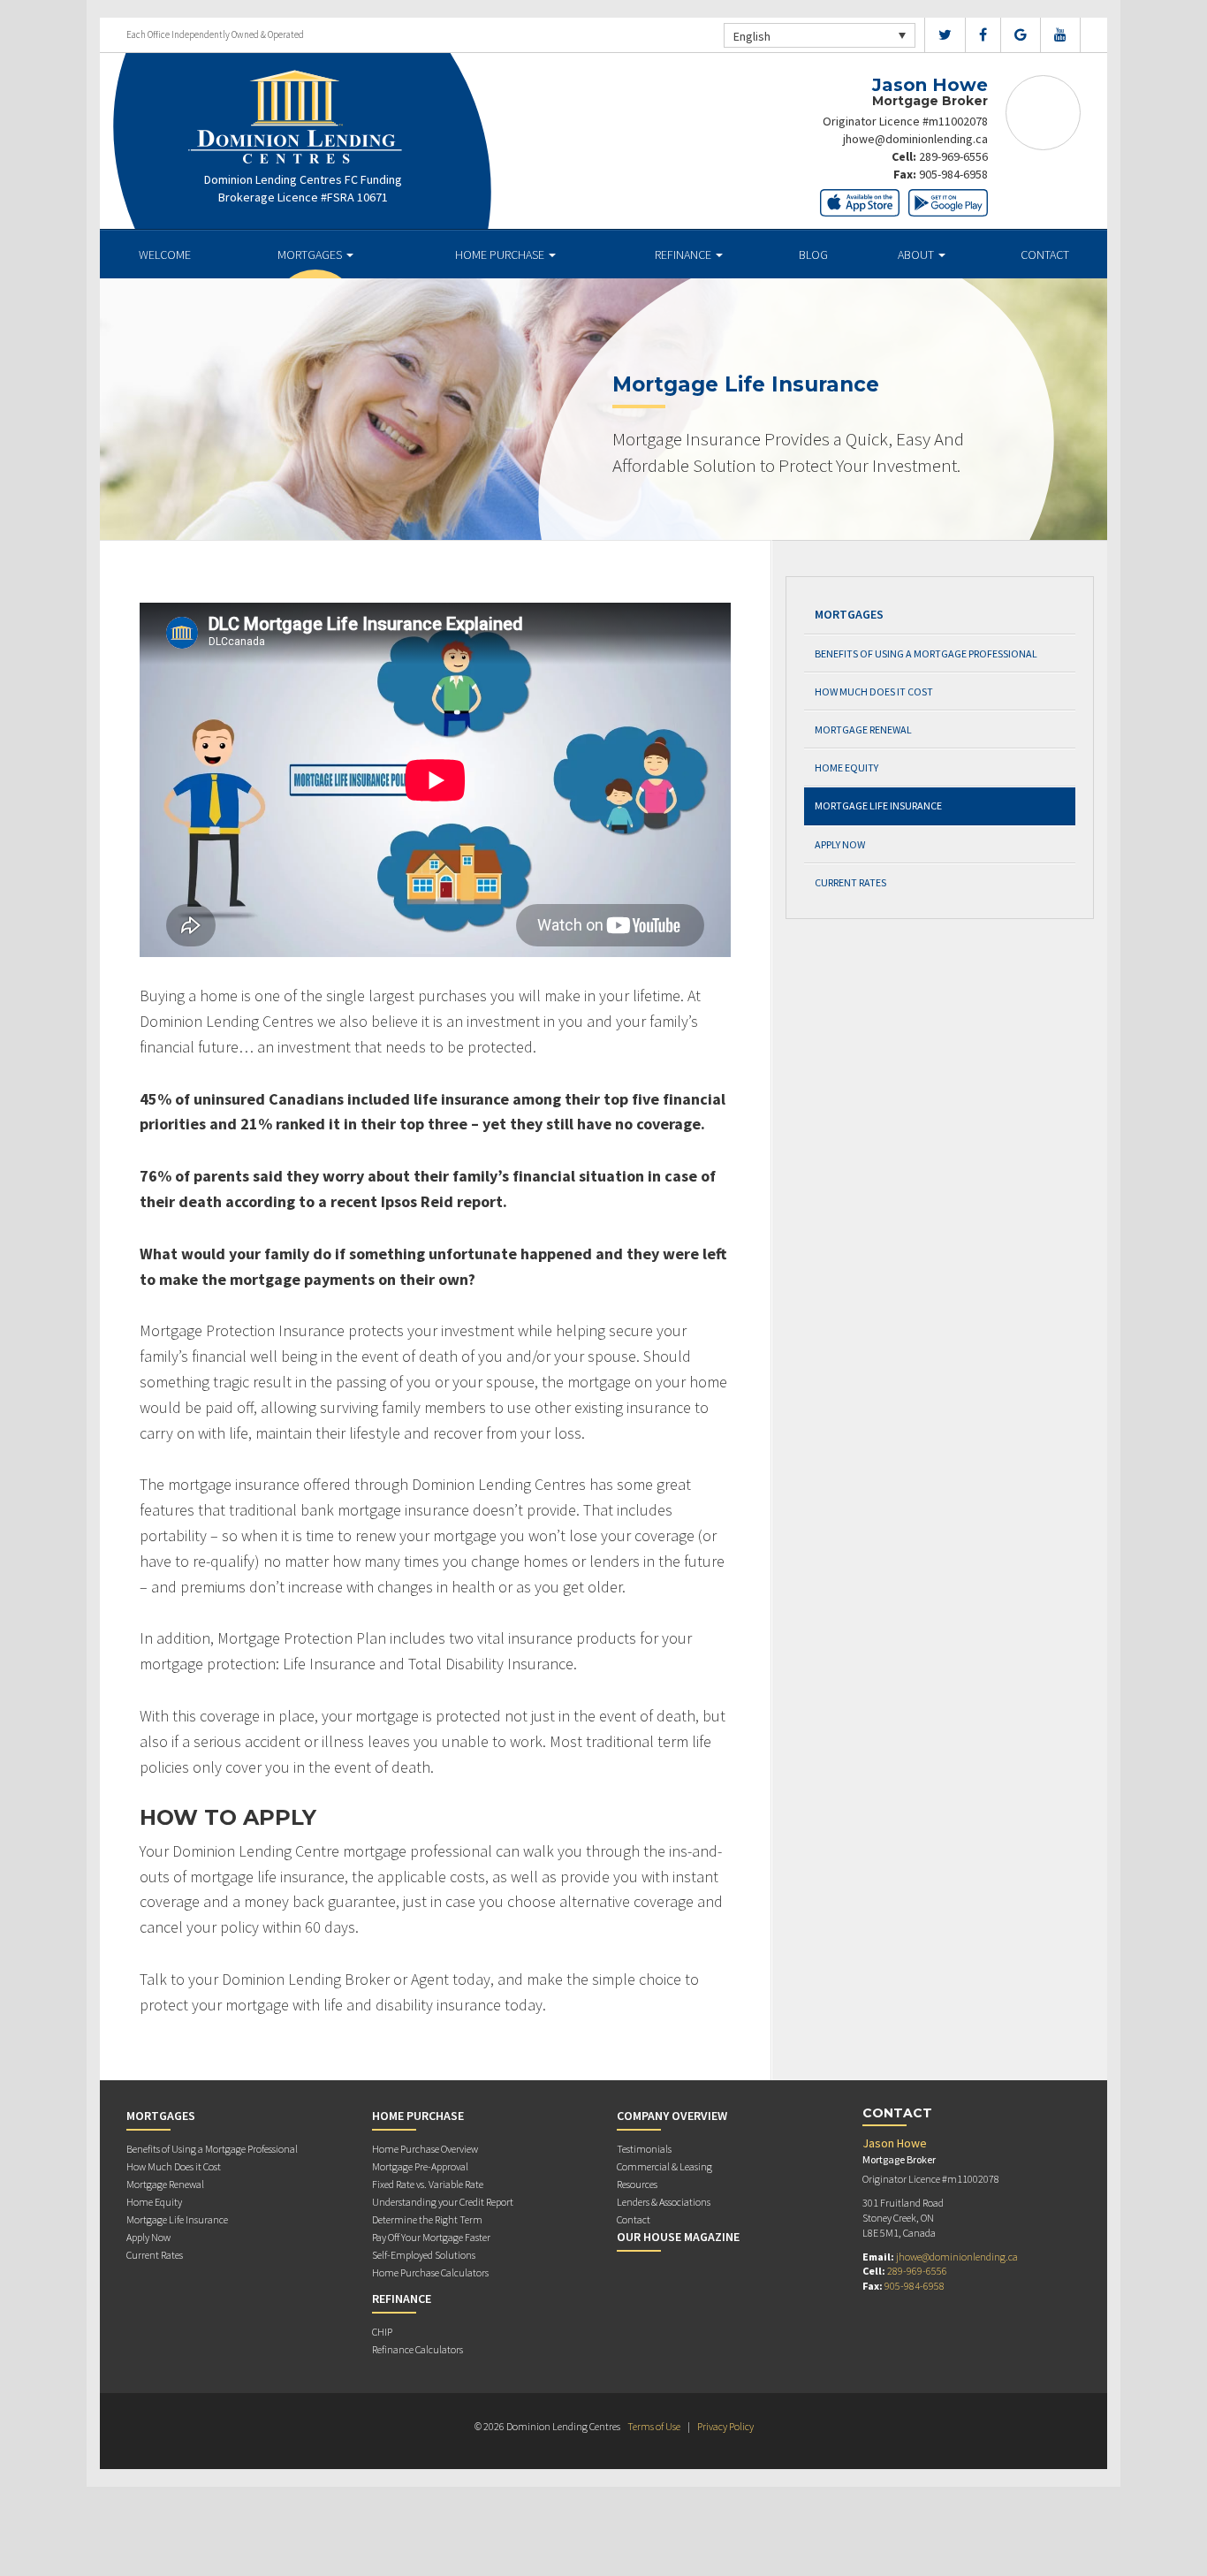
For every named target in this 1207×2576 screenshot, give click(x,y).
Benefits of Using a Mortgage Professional (926, 653)
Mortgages (311, 255)
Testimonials (644, 2149)
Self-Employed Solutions (424, 2255)
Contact (1045, 255)
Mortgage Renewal (863, 729)
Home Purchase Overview (425, 2149)
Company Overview (672, 2116)
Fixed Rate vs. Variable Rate (428, 2184)
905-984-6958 (953, 174)
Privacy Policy (725, 2426)
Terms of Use (654, 2426)
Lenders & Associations (664, 2202)
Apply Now (840, 844)
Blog (813, 255)
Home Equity (846, 767)
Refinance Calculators (418, 2349)
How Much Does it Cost (874, 691)
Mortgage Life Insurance (878, 805)
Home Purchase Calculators (430, 2272)
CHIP (382, 2332)
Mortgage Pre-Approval (420, 2166)
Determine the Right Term (427, 2219)
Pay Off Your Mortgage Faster (431, 2237)
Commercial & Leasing (664, 2166)
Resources (637, 2184)
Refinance (684, 255)
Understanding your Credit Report (443, 2202)
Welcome (165, 255)
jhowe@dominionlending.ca (915, 139)
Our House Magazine (678, 2237)
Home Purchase (501, 255)
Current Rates (850, 882)
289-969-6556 (953, 156)
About (917, 255)
